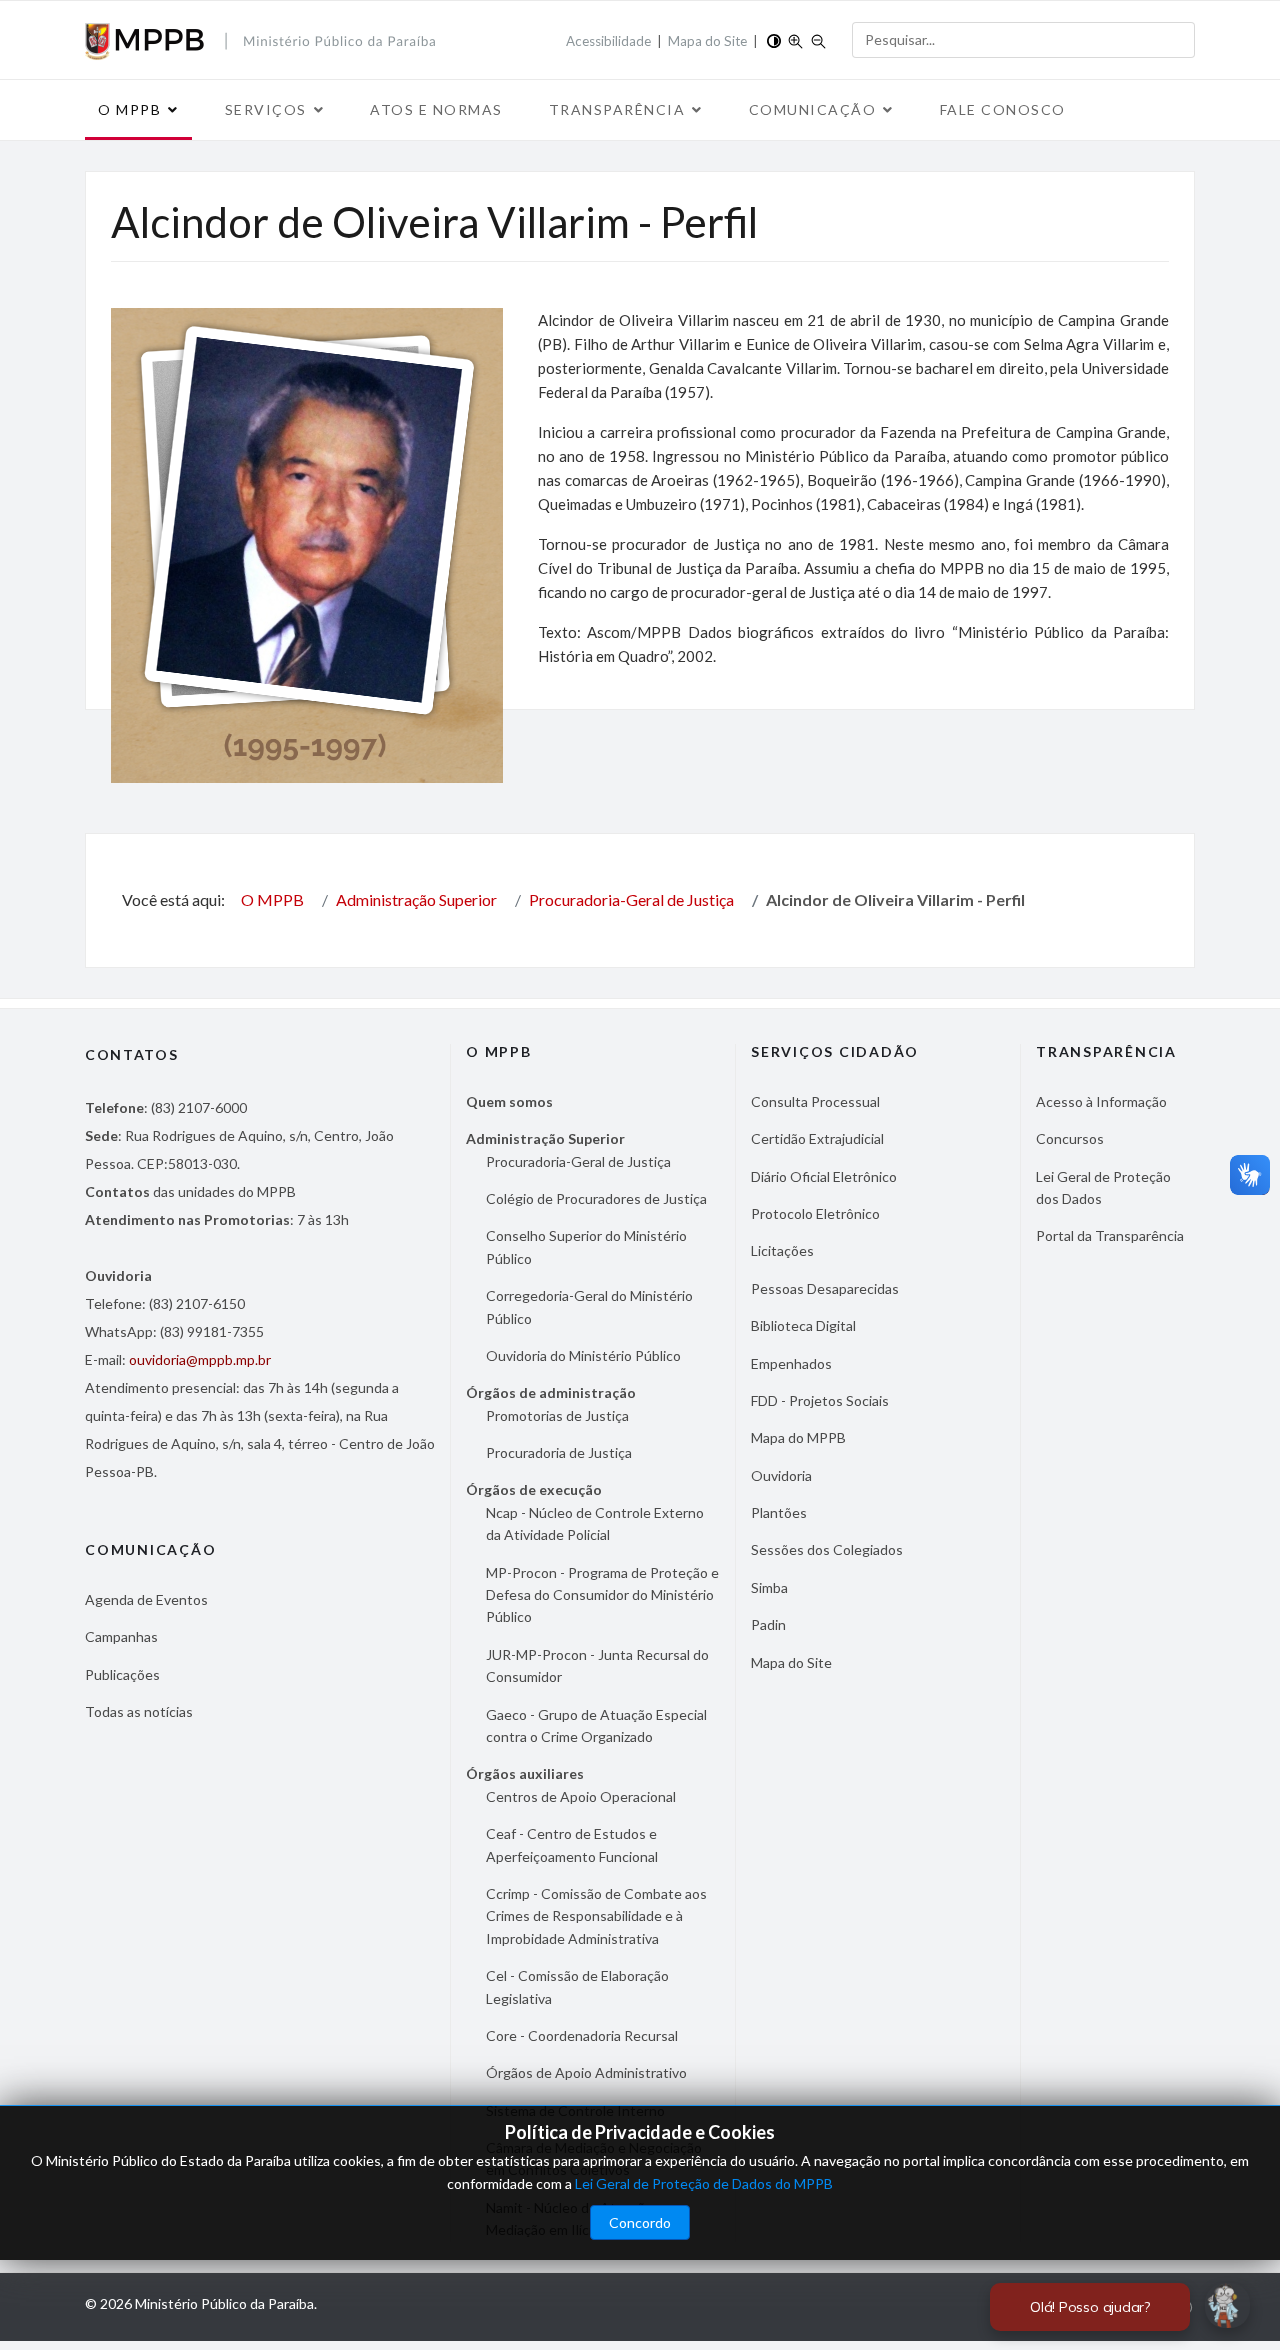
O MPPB (129, 109)
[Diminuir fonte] (818, 39)
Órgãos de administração (551, 1392)
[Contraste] (774, 39)
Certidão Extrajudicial (817, 1138)
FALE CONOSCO (1003, 109)
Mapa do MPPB (798, 1437)
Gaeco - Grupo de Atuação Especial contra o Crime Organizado (596, 1725)
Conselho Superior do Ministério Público (586, 1246)
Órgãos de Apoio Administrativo (586, 2072)
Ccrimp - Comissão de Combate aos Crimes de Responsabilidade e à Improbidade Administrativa (596, 1916)
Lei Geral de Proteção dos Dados (1103, 1187)
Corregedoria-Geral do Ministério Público (589, 1306)
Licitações (782, 1250)
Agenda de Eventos (146, 1599)
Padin (768, 1624)
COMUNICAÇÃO (813, 109)
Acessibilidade (608, 41)
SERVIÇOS (266, 109)
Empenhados (791, 1363)
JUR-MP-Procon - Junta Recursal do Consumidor (597, 1665)
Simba (769, 1587)
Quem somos (509, 1101)
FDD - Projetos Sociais (820, 1400)
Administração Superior (545, 1138)
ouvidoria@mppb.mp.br (200, 1359)
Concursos (1070, 1138)
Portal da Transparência (1110, 1235)
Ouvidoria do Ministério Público (583, 1355)
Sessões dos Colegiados (827, 1549)
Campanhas (121, 1636)
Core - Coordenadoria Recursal (582, 2035)
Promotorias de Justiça (557, 1415)
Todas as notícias (139, 1711)
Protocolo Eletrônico (815, 1213)
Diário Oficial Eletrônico (824, 1176)
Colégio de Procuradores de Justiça (596, 1198)
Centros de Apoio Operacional (581, 1796)
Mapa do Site (707, 41)
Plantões (779, 1512)
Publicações (122, 1674)
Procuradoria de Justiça (559, 1452)
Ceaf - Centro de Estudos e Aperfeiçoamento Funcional (572, 1844)
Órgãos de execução (534, 1489)
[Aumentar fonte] (795, 39)
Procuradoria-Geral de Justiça (578, 1161)
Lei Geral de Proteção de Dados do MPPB (704, 2183)
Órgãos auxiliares (525, 1773)
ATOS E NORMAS (436, 109)
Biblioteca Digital (803, 1325)
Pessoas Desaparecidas (825, 1288)
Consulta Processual (815, 1101)
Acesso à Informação (1101, 1101)
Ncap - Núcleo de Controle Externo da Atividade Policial (595, 1523)
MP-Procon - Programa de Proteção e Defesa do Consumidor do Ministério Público (602, 1595)
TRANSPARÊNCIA (617, 109)
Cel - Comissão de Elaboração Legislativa (577, 1986)
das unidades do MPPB (190, 1191)
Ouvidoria (781, 1475)
